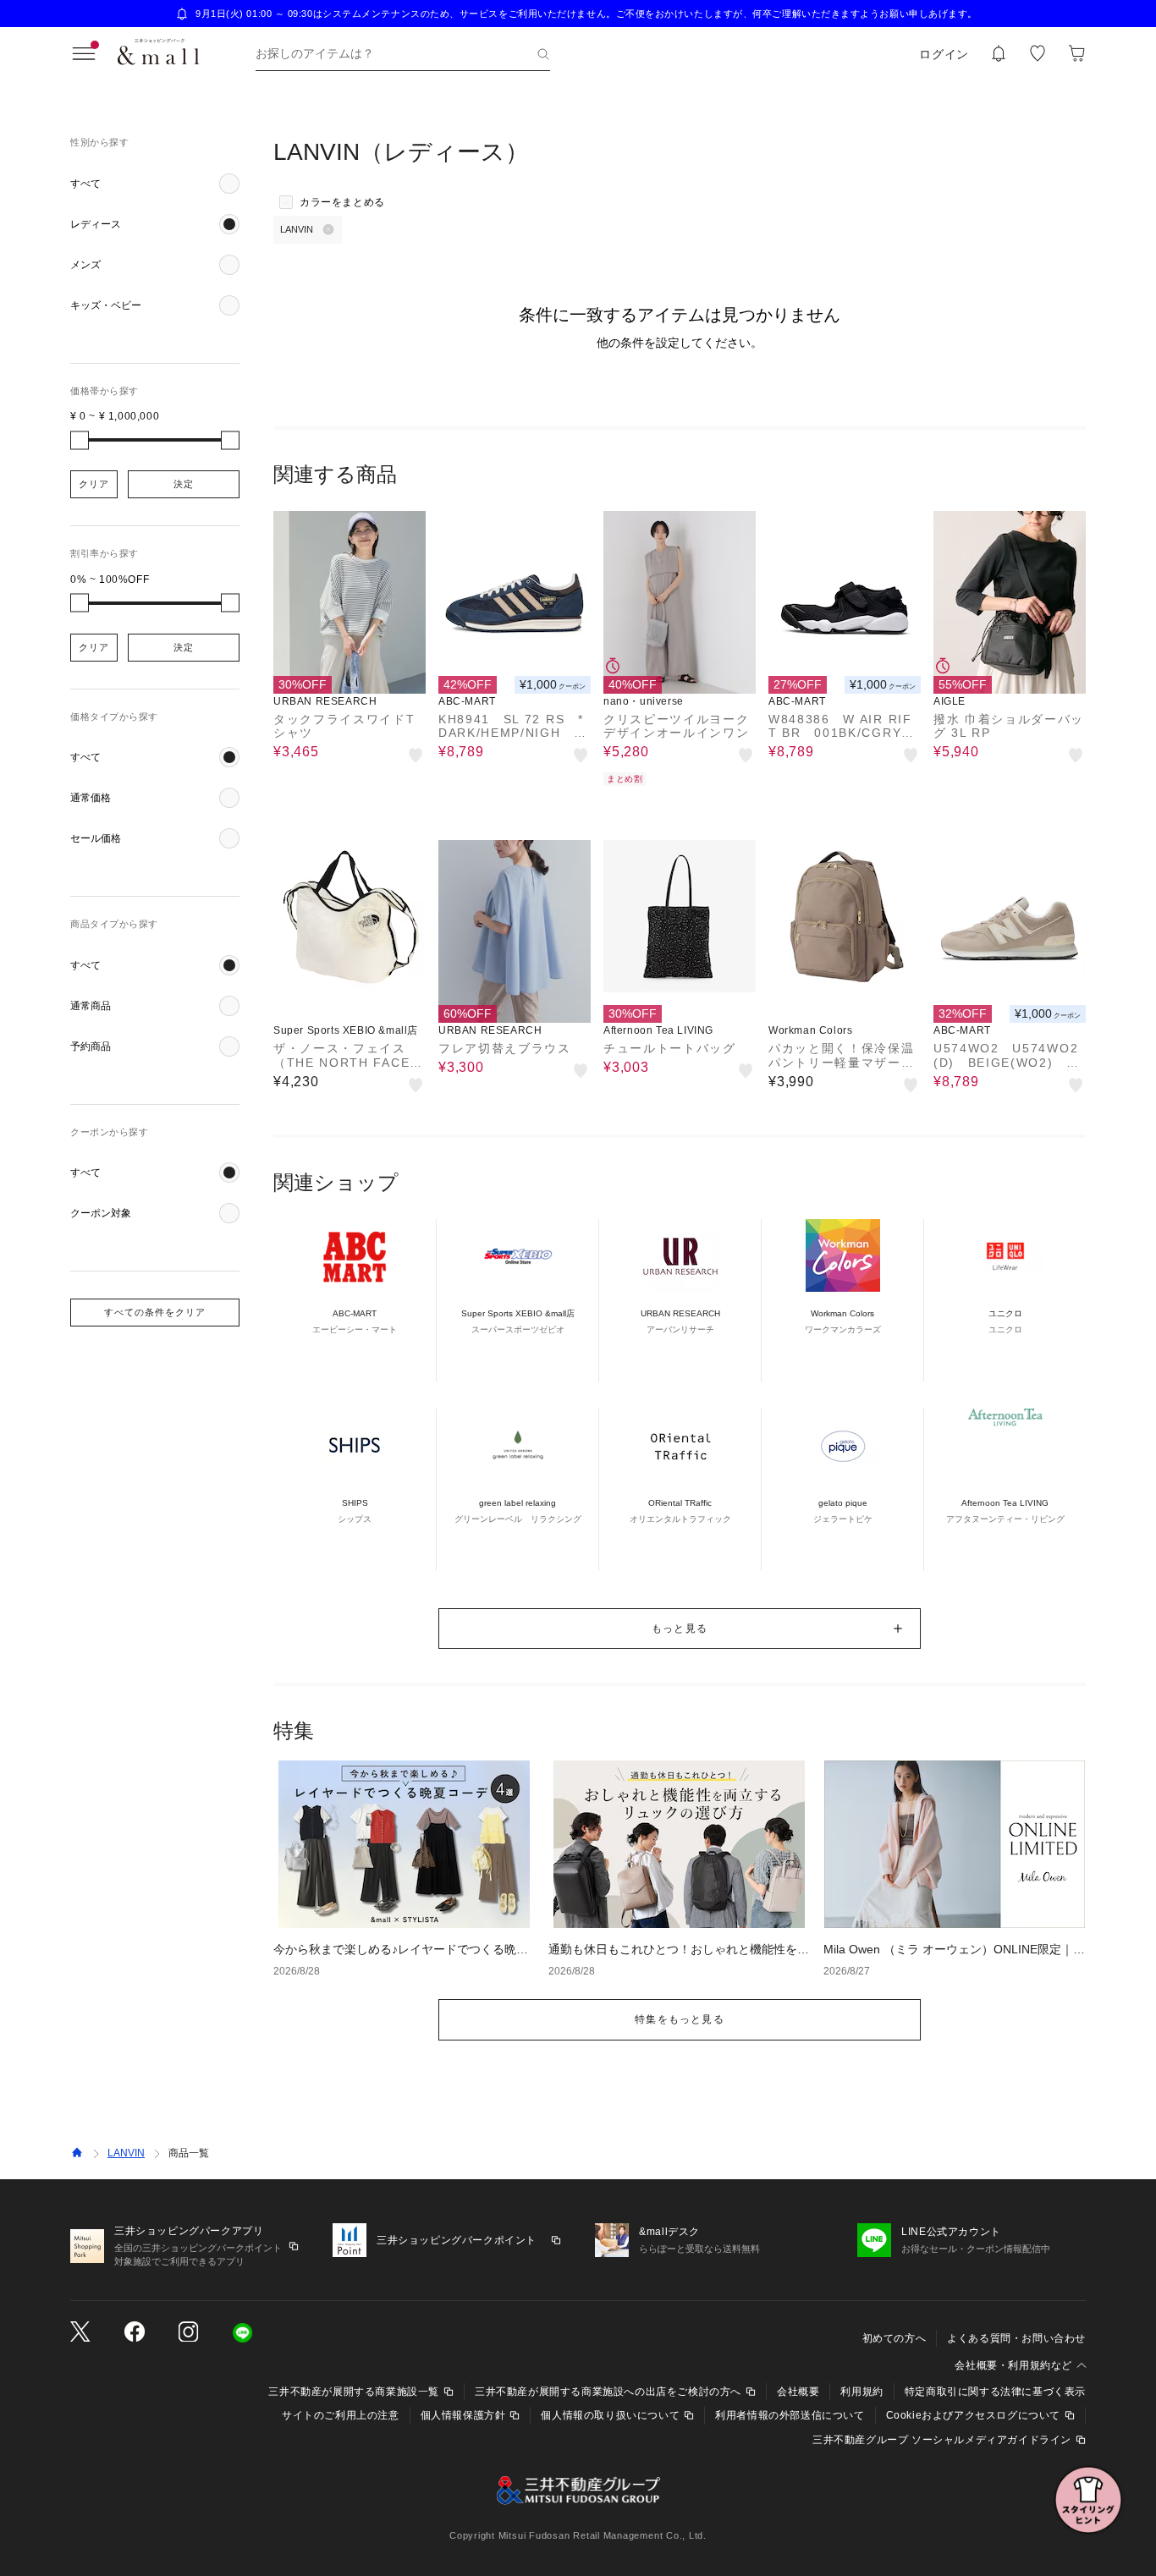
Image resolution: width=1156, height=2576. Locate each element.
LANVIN (126, 2153)
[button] (155, 184)
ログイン (944, 54)
